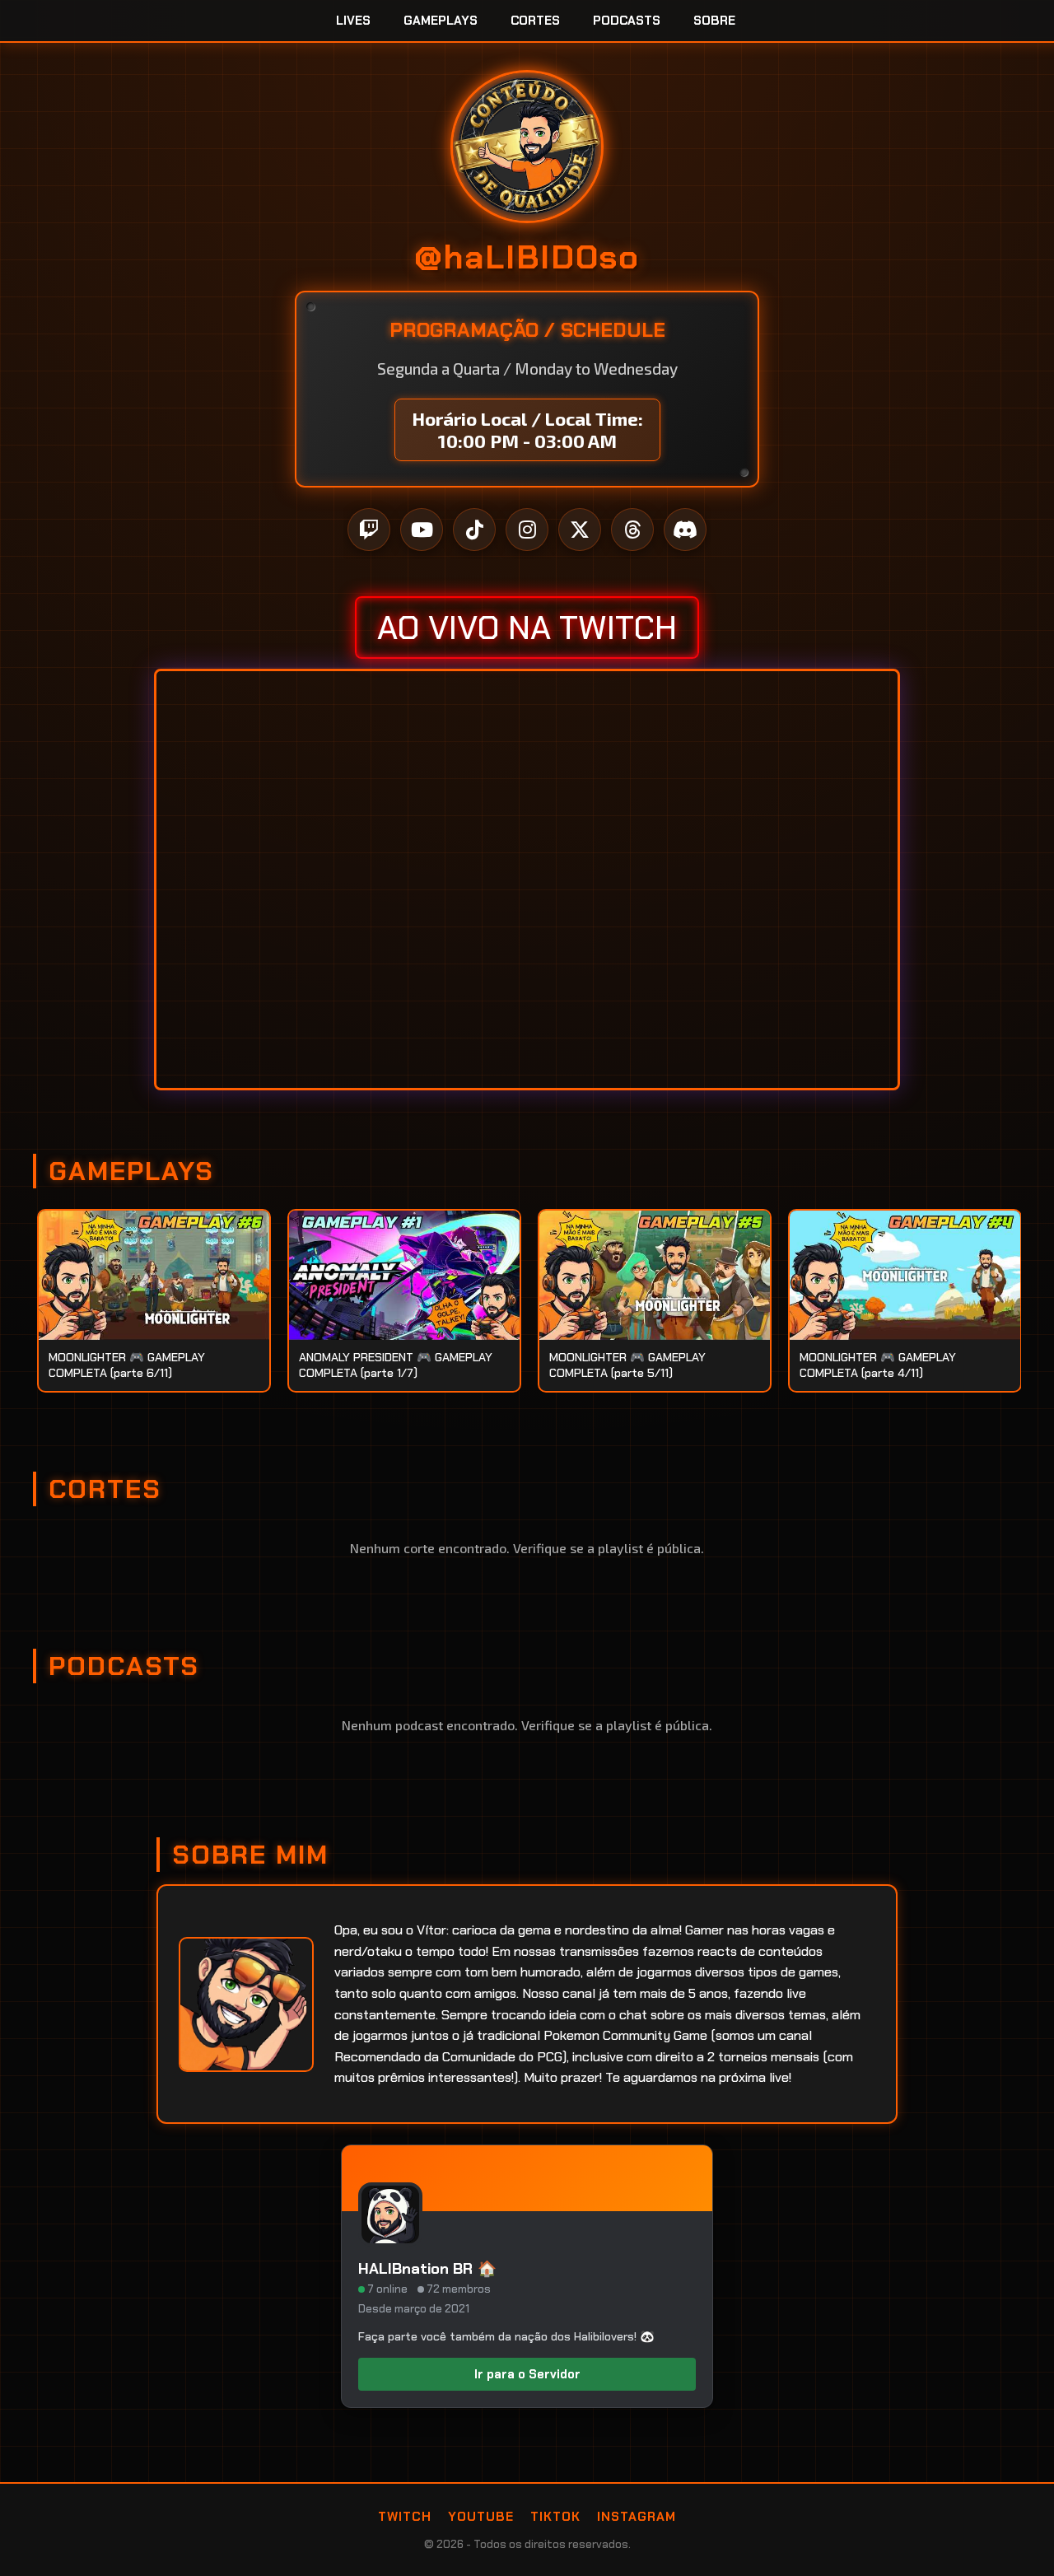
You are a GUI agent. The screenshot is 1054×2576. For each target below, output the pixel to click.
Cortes (535, 21)
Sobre (714, 21)
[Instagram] (527, 530)
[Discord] (685, 530)
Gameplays (441, 21)
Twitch (405, 2517)
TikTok (555, 2517)
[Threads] (632, 530)
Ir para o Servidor (527, 2374)
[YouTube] (422, 530)
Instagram (637, 2517)
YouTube (481, 2517)
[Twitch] (369, 530)
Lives (353, 21)
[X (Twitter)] (580, 530)
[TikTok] (474, 530)
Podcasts (627, 21)
